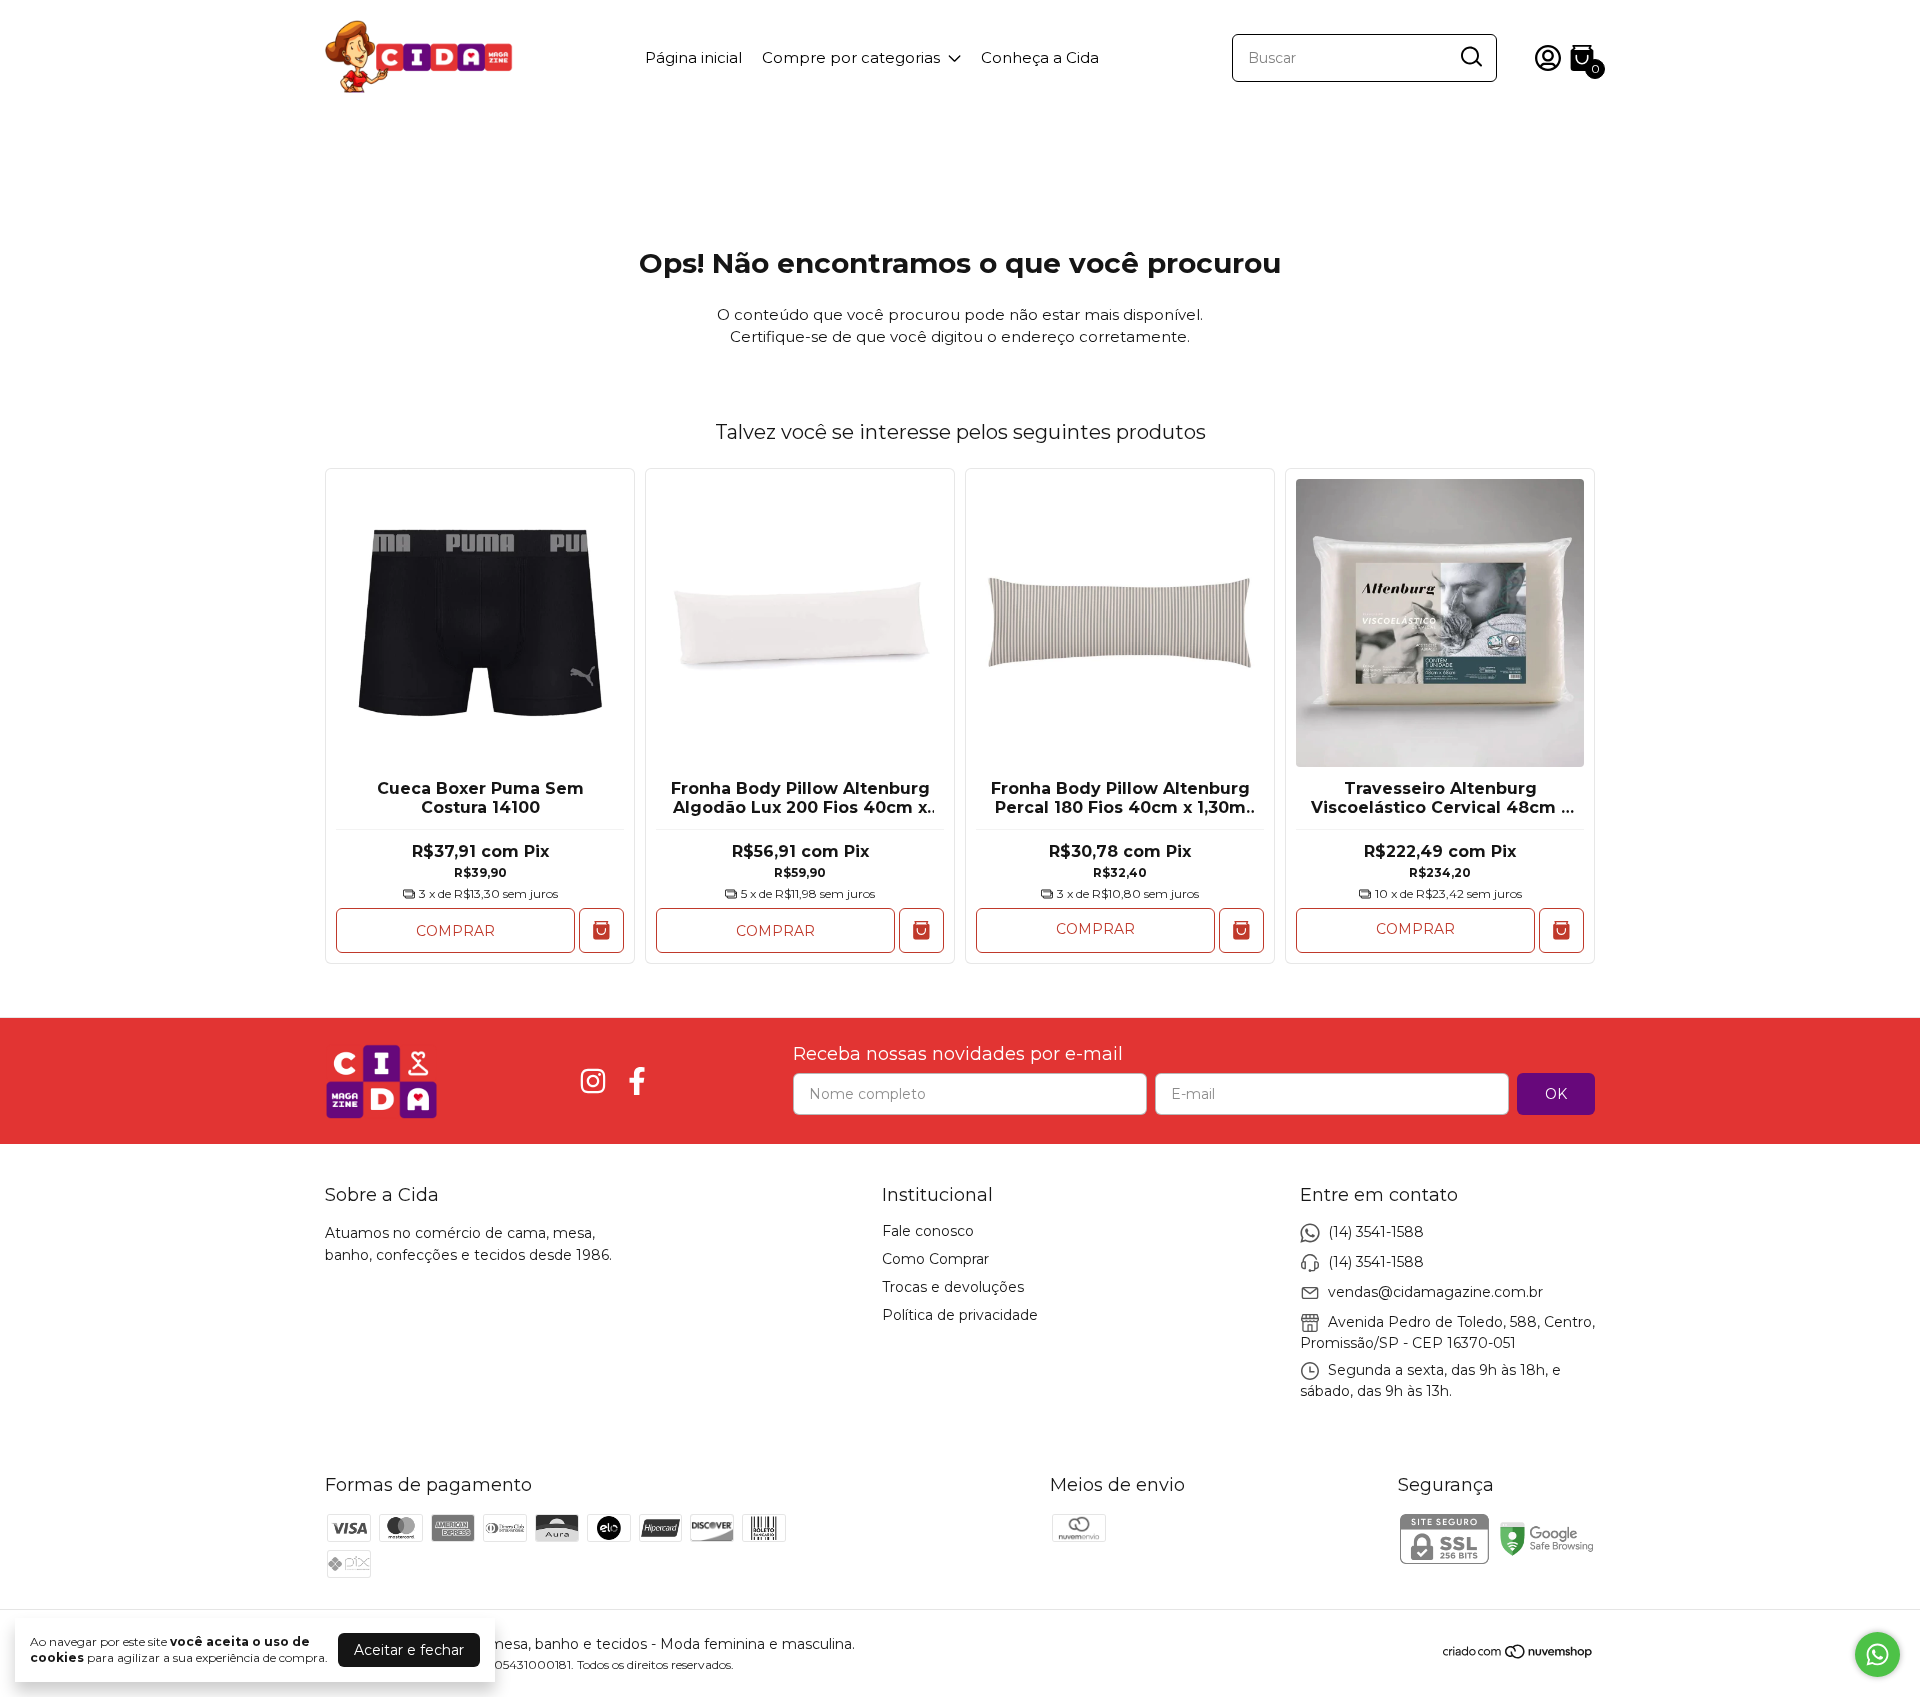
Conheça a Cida (1040, 57)
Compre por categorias (851, 57)
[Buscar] (1470, 57)
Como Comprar (935, 1259)
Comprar (455, 931)
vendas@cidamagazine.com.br (1435, 1292)
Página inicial (693, 57)
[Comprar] (1241, 930)
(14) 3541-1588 (1376, 1232)
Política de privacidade (960, 1315)
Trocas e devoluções (953, 1287)
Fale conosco (928, 1231)
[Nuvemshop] (1518, 1655)
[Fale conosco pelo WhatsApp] (1877, 1654)
